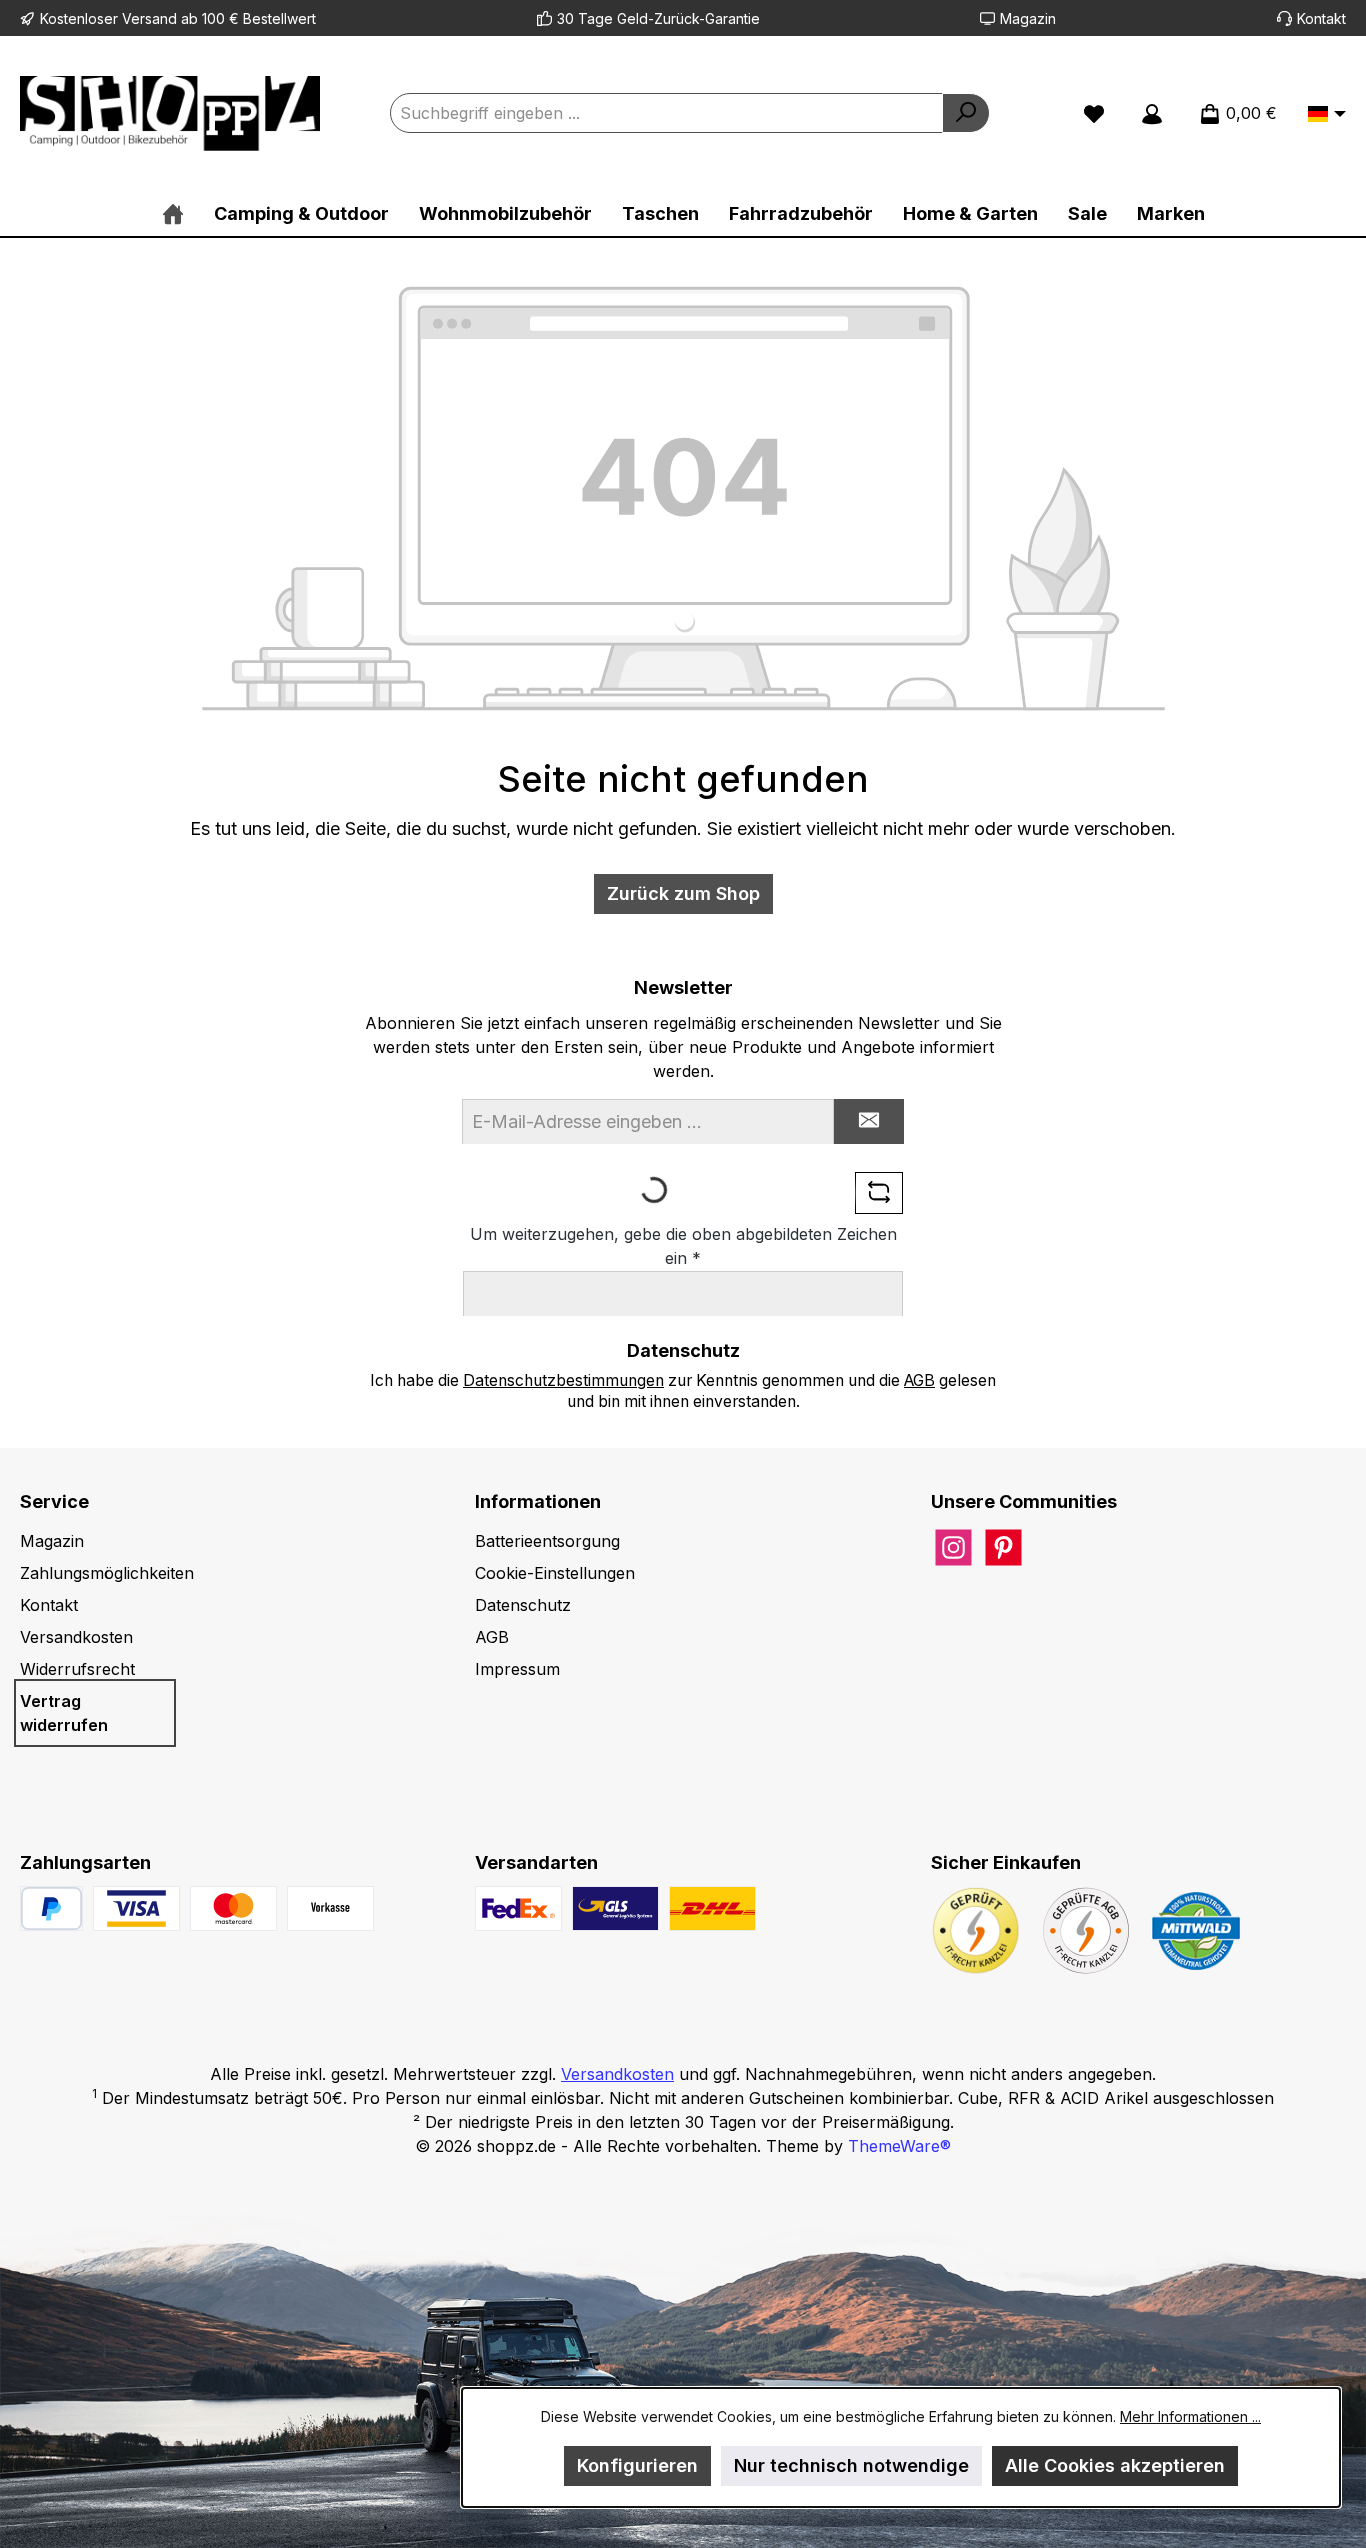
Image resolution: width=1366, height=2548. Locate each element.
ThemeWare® (899, 2146)
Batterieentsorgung (547, 1541)
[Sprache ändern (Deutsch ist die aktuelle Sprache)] (1327, 115)
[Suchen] (966, 113)
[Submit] (869, 1121)
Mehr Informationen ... (1190, 2416)
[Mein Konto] (1152, 113)
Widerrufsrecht (77, 1669)
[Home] (173, 213)
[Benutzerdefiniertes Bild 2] (233, 1908)
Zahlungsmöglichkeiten (107, 1573)
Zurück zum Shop (683, 893)
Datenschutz (523, 1605)
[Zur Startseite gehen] (170, 113)
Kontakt (1321, 18)
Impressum (517, 1669)
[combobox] (666, 113)
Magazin (1028, 18)
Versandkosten (76, 1637)
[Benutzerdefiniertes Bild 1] (136, 1908)
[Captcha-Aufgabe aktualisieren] (879, 1193)
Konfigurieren (637, 2465)
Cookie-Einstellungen (555, 1573)
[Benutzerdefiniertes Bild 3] (330, 1908)
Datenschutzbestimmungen (563, 1380)
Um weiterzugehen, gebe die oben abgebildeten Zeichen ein (683, 1246)
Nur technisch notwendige (851, 2465)
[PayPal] (51, 1908)
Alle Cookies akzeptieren (1115, 2465)
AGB (919, 1380)
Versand (149, 18)
